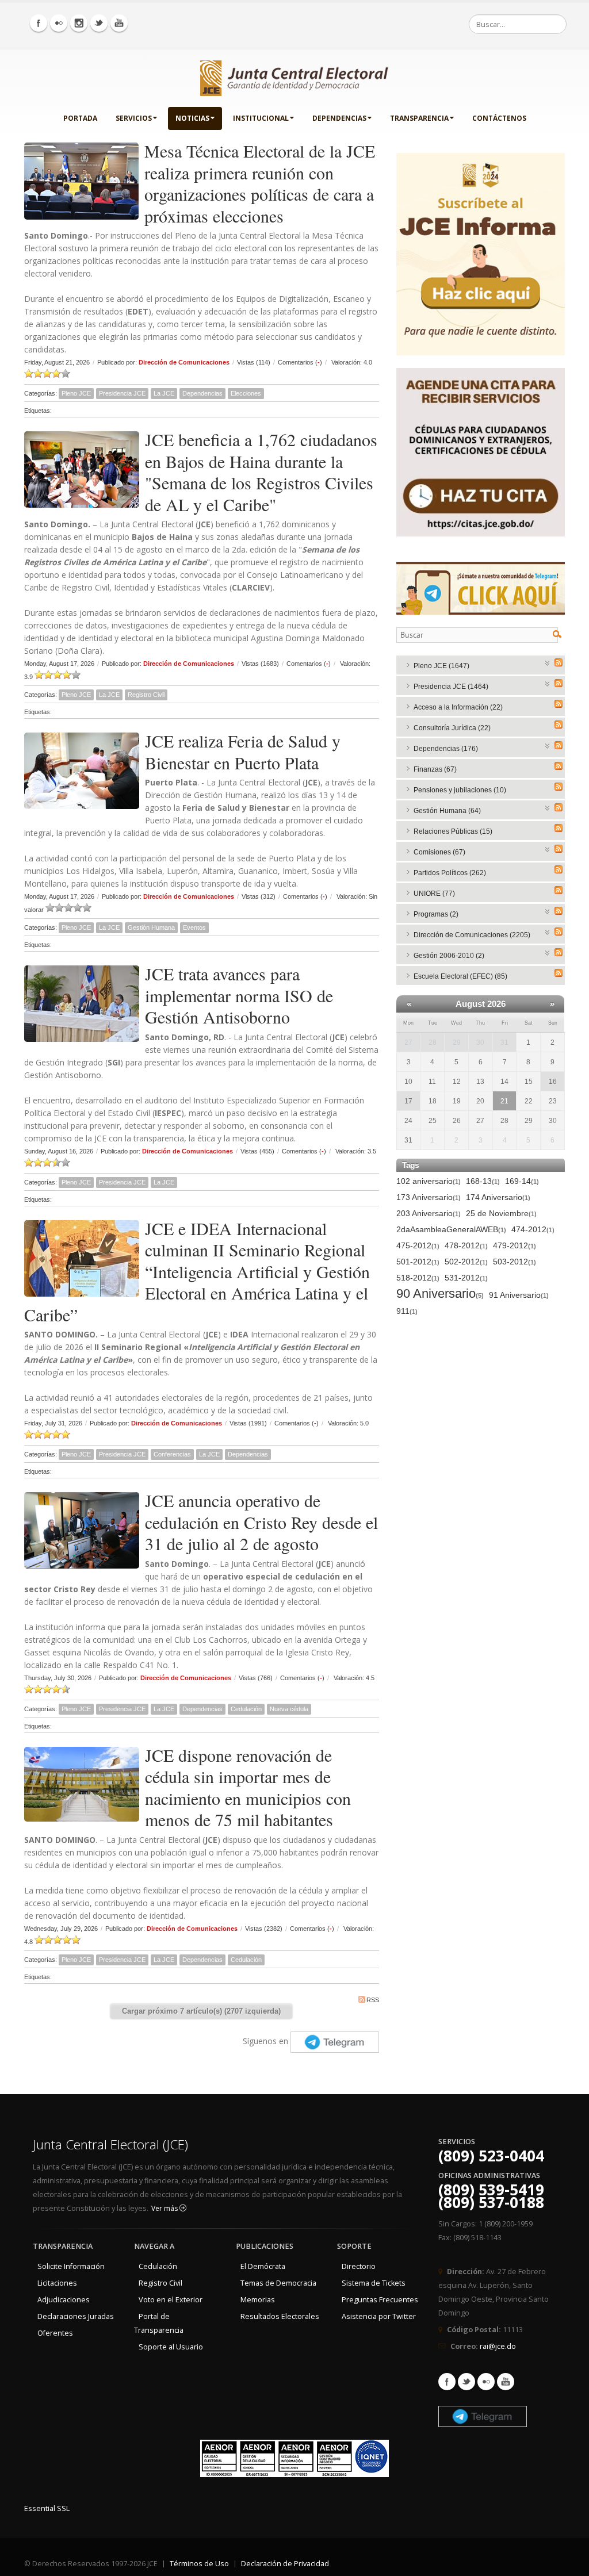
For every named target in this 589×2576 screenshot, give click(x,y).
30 (480, 1042)
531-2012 (466, 1278)
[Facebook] (39, 23)
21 (504, 1101)
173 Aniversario (429, 1197)
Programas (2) (436, 914)
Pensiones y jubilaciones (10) (460, 790)
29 (457, 1042)
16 (553, 1082)
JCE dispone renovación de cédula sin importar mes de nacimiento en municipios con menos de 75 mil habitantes (248, 1787)
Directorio (359, 2266)
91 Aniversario (519, 1295)
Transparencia (419, 118)
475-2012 (418, 1245)
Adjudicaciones (64, 2300)
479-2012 (515, 1245)
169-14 (522, 1181)
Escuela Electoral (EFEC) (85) (460, 976)
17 (408, 1101)
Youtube (506, 2382)
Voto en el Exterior (171, 2300)
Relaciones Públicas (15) (453, 831)
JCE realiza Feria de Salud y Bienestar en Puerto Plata (243, 752)
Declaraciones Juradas (76, 2316)
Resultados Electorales (280, 2316)
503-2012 (515, 1262)
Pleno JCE (76, 393)
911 (407, 1311)
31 (504, 1042)
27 (408, 1042)
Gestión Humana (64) (447, 811)
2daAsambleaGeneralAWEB (451, 1229)
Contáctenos (499, 118)
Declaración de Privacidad (285, 2564)
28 (433, 1042)
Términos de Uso (199, 2564)
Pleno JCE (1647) (441, 666)
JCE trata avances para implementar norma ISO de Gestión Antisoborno (239, 995)
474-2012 (533, 1229)
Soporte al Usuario (171, 2347)
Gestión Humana (151, 927)
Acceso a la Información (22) (458, 707)
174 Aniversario (498, 1197)
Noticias (192, 118)
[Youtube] (119, 23)
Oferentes (55, 2333)
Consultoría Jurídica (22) (452, 728)
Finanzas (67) (435, 769)
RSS (373, 2000)
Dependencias (339, 118)
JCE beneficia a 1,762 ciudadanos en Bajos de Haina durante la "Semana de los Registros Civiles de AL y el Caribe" (261, 472)
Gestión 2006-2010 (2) (449, 956)
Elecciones (246, 393)
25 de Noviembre (501, 1213)
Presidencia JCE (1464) (451, 687)
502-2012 (466, 1262)
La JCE (164, 393)
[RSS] (559, 662)
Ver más (165, 2208)
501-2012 (418, 1262)
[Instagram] (79, 23)
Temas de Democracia (278, 2283)
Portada (80, 118)
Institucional (261, 118)
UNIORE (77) (434, 894)
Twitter (466, 2382)
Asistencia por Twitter (379, 2316)
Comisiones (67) (439, 852)
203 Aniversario (429, 1213)
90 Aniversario (440, 1294)
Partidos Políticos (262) (450, 873)
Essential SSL (47, 2508)
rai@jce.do (498, 2346)
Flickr (486, 2382)
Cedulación (246, 1709)
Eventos (194, 927)
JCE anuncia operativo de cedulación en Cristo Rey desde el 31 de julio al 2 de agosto (261, 1522)
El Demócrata (263, 2266)
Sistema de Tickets (374, 2283)
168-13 (483, 1181)
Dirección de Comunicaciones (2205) (472, 935)
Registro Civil (146, 695)
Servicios (134, 118)
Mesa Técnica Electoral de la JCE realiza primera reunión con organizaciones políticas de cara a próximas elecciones (260, 183)
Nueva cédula (289, 1709)
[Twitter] (99, 23)
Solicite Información (71, 2266)
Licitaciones (57, 2283)
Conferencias (172, 1454)
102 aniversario (429, 1181)
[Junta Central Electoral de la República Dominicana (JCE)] (294, 76)
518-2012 (418, 1278)
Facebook (447, 2382)
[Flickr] (59, 23)
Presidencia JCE (122, 393)
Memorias (258, 2300)
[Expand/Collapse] (548, 662)
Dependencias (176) (446, 749)
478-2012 (466, 1245)
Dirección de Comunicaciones (184, 362)
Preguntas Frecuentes (380, 2300)
